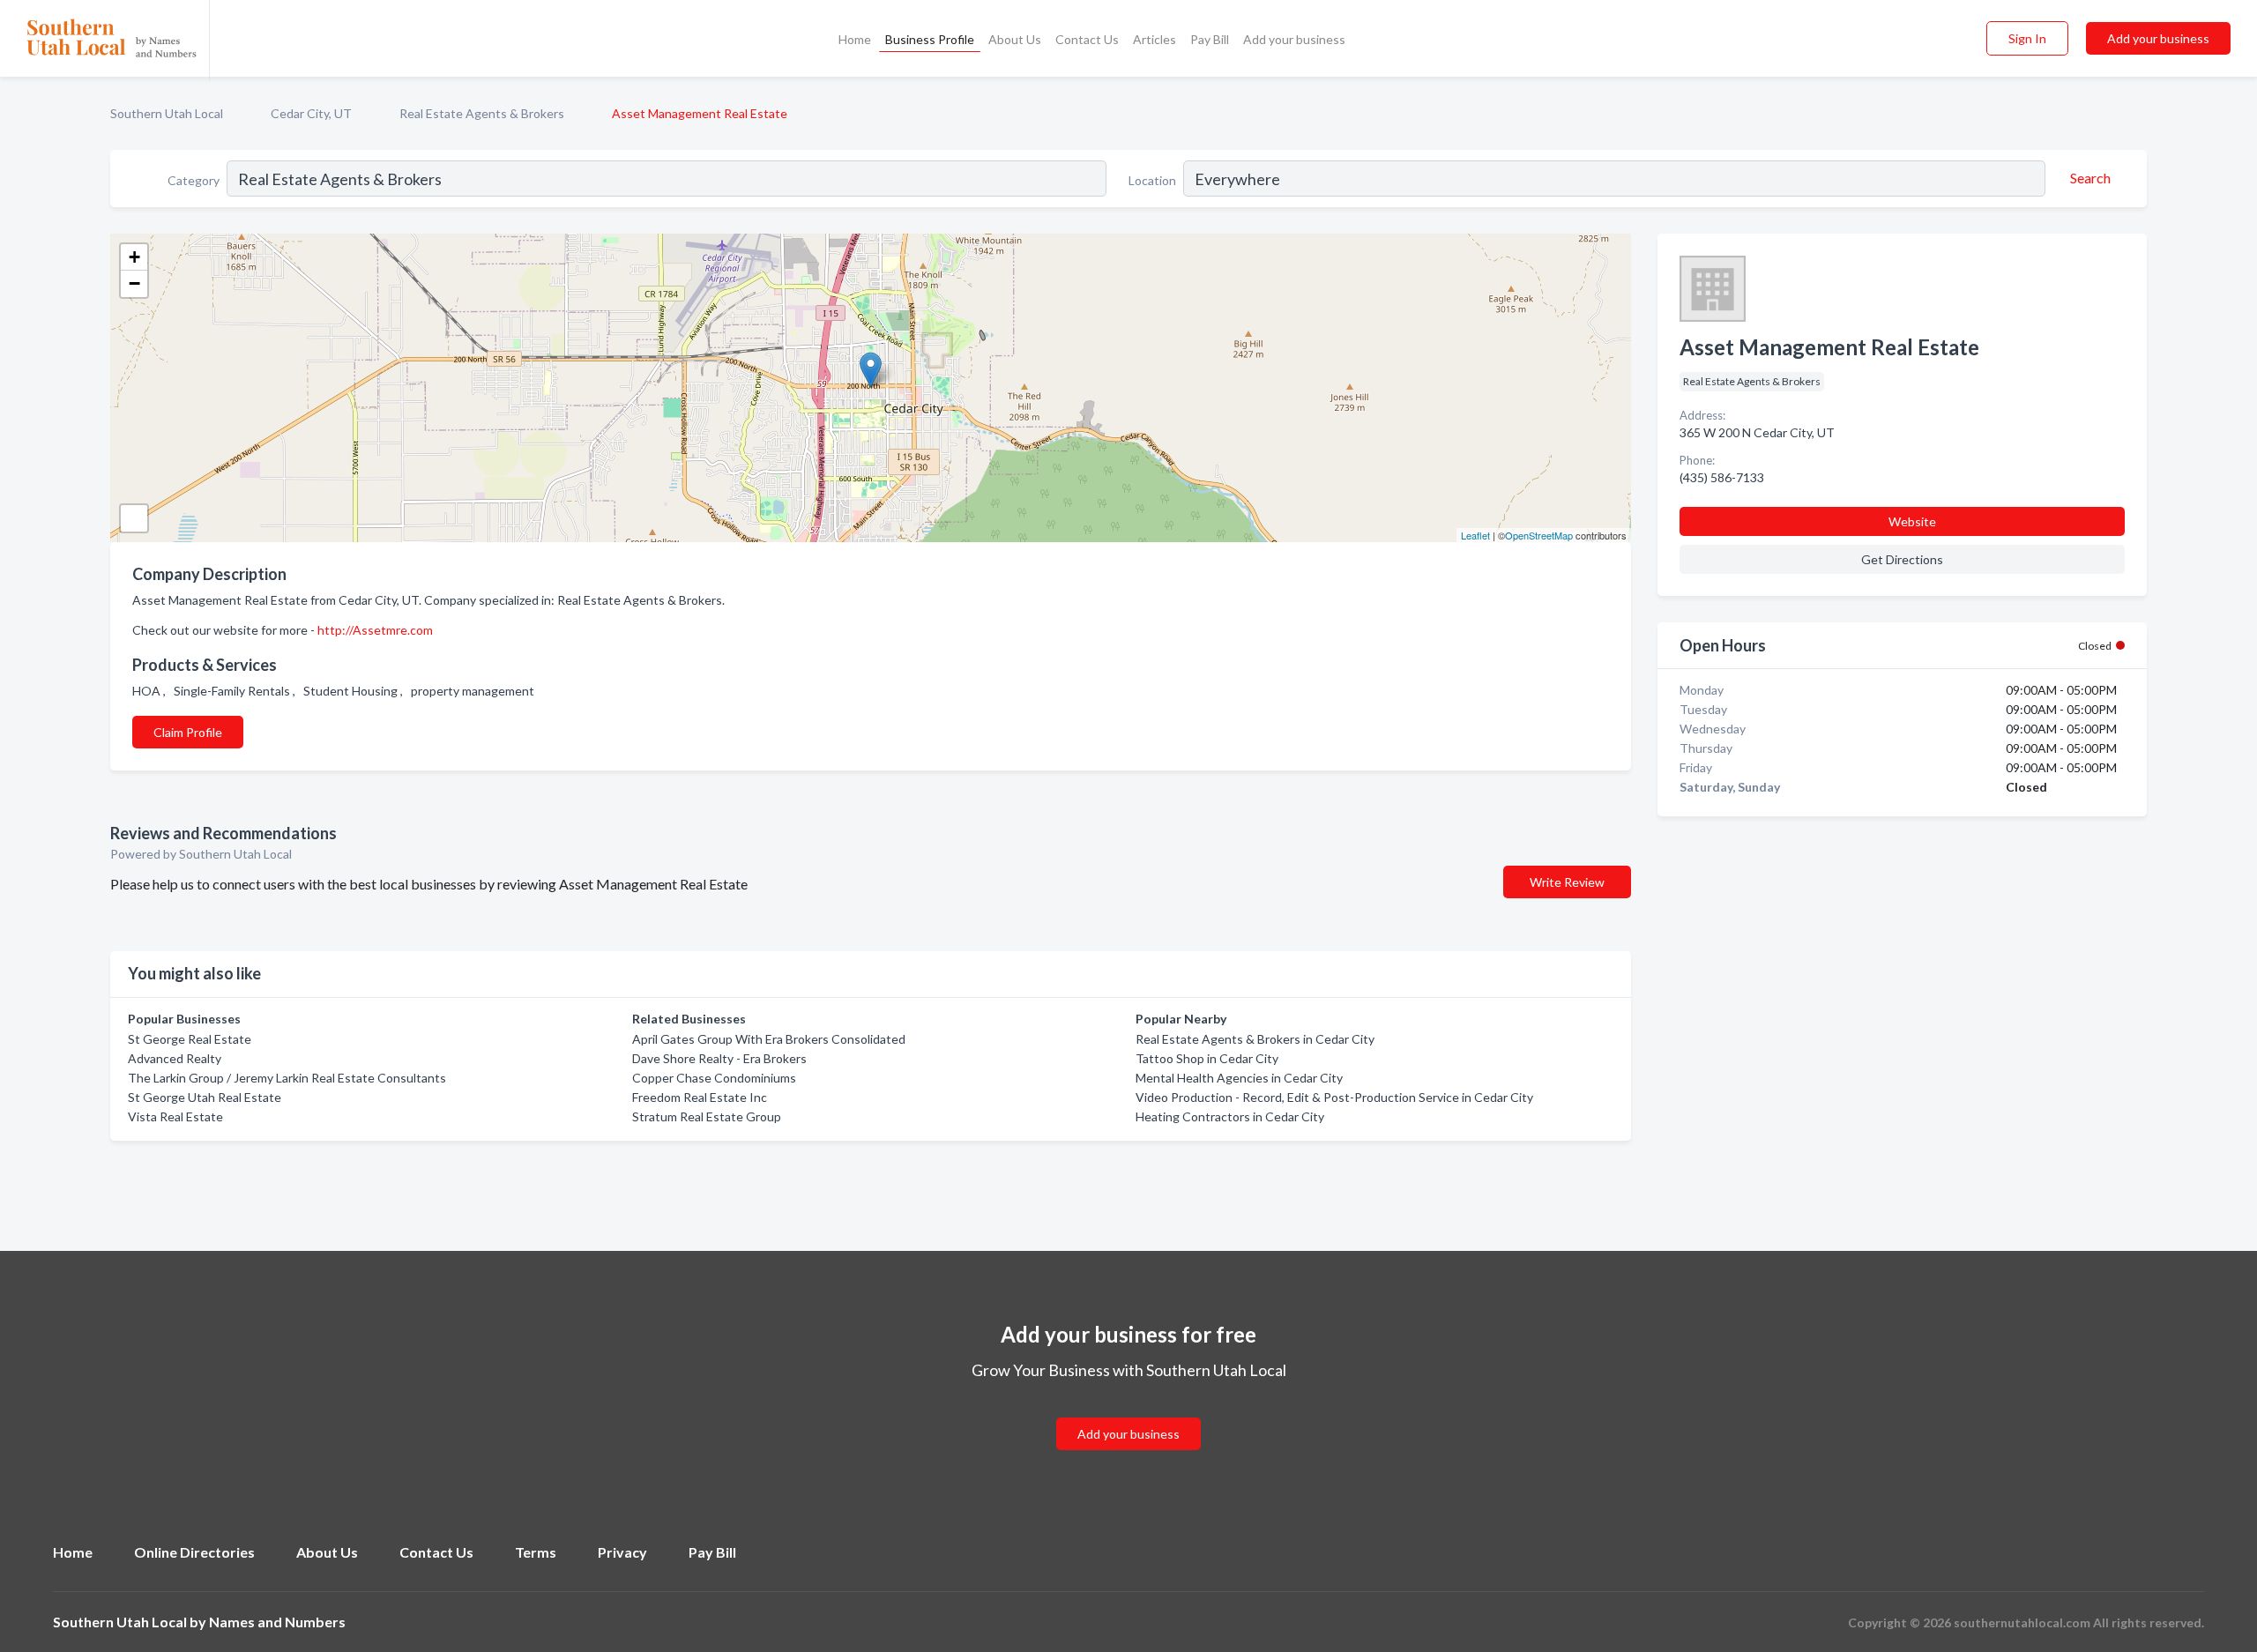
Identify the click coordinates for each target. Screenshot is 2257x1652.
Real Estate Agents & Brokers (482, 113)
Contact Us (1087, 39)
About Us (1015, 39)
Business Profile (930, 39)
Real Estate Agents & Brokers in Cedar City (1255, 1039)
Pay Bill (1210, 39)
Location (1152, 180)
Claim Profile (188, 732)
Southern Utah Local (167, 113)
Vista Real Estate (175, 1116)
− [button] (134, 283)
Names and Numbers (277, 1622)
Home (855, 39)
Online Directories (194, 1552)
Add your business (1294, 39)
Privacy (622, 1552)
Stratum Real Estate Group (707, 1116)
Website (1912, 521)
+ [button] (134, 257)
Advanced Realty (175, 1058)
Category (194, 180)
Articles (1155, 39)
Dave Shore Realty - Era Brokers (719, 1058)
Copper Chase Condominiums (714, 1078)
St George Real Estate (190, 1039)
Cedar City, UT (311, 113)
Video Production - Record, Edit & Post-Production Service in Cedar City (1334, 1097)
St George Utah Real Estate (205, 1097)
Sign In (2027, 38)
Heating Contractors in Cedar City (1230, 1116)
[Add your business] (1128, 1413)
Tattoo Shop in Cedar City (1207, 1058)
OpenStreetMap (1539, 535)
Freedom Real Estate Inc (700, 1097)
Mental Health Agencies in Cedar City (1239, 1078)
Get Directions (1902, 559)
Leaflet (1475, 535)
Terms (536, 1552)
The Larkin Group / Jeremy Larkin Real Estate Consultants (287, 1078)
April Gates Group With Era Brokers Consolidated (769, 1039)
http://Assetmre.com (375, 630)
